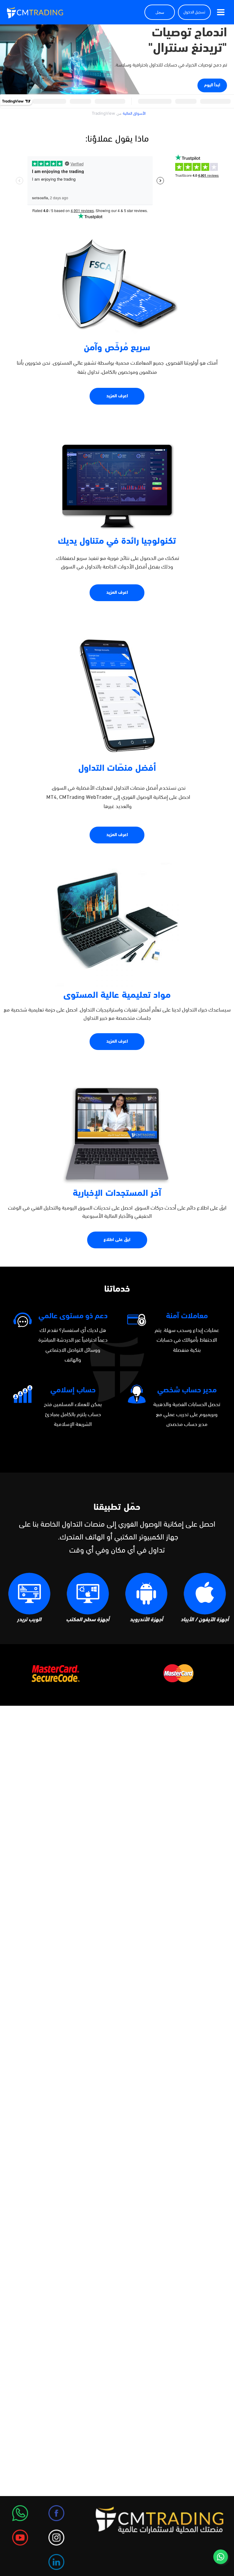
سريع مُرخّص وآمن (117, 348)
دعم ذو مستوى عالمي (73, 1316)
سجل (160, 12)
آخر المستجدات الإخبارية (117, 1194)
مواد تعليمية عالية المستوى (117, 996)
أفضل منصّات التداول (117, 768)
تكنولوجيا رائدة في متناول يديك (117, 541)
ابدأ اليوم (212, 85)
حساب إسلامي (73, 1390)
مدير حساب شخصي (187, 1390)
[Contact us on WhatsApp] (221, 2557)
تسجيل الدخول (194, 12)
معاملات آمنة (187, 1316)
